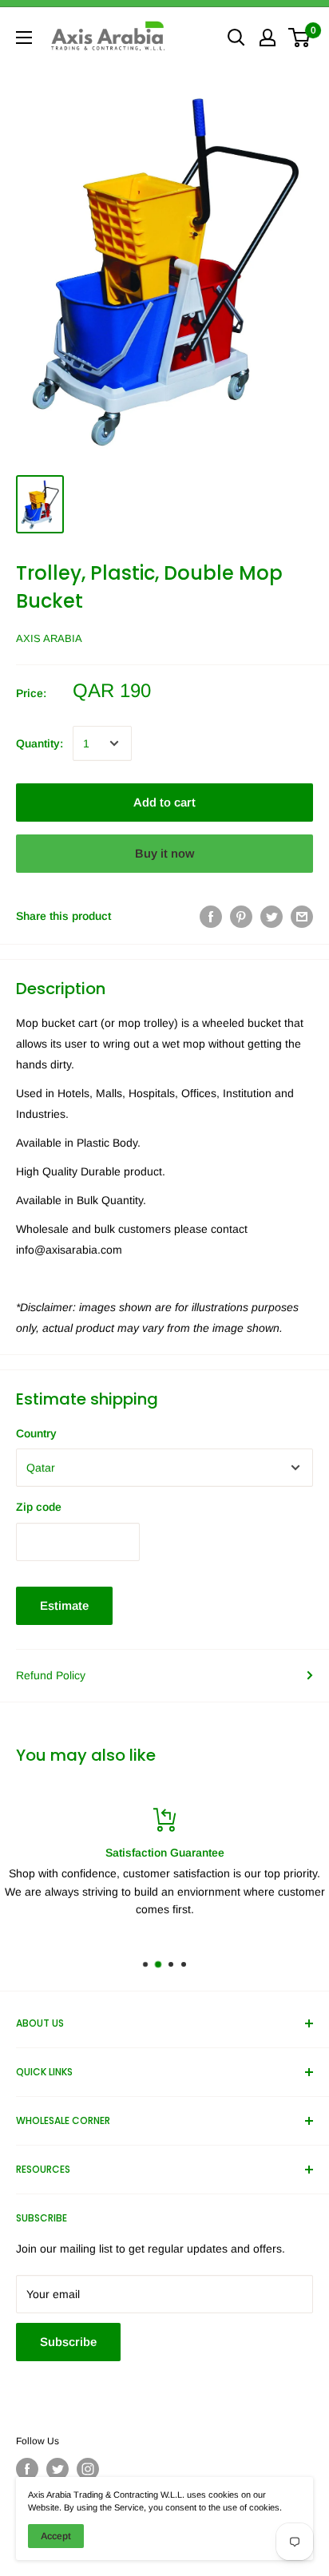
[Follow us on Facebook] (27, 2469)
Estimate (64, 1605)
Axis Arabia (49, 638)
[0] (300, 38)
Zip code (39, 1507)
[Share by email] (302, 916)
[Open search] (236, 38)
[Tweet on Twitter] (272, 916)
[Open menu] (24, 38)
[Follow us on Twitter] (57, 2469)
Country (36, 1433)
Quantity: (40, 743)
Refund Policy (51, 1675)
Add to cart (164, 802)
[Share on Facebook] (211, 916)
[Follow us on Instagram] (88, 2469)
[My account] (268, 38)
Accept (56, 2536)
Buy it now (164, 853)
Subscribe (68, 2342)
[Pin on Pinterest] (241, 916)
